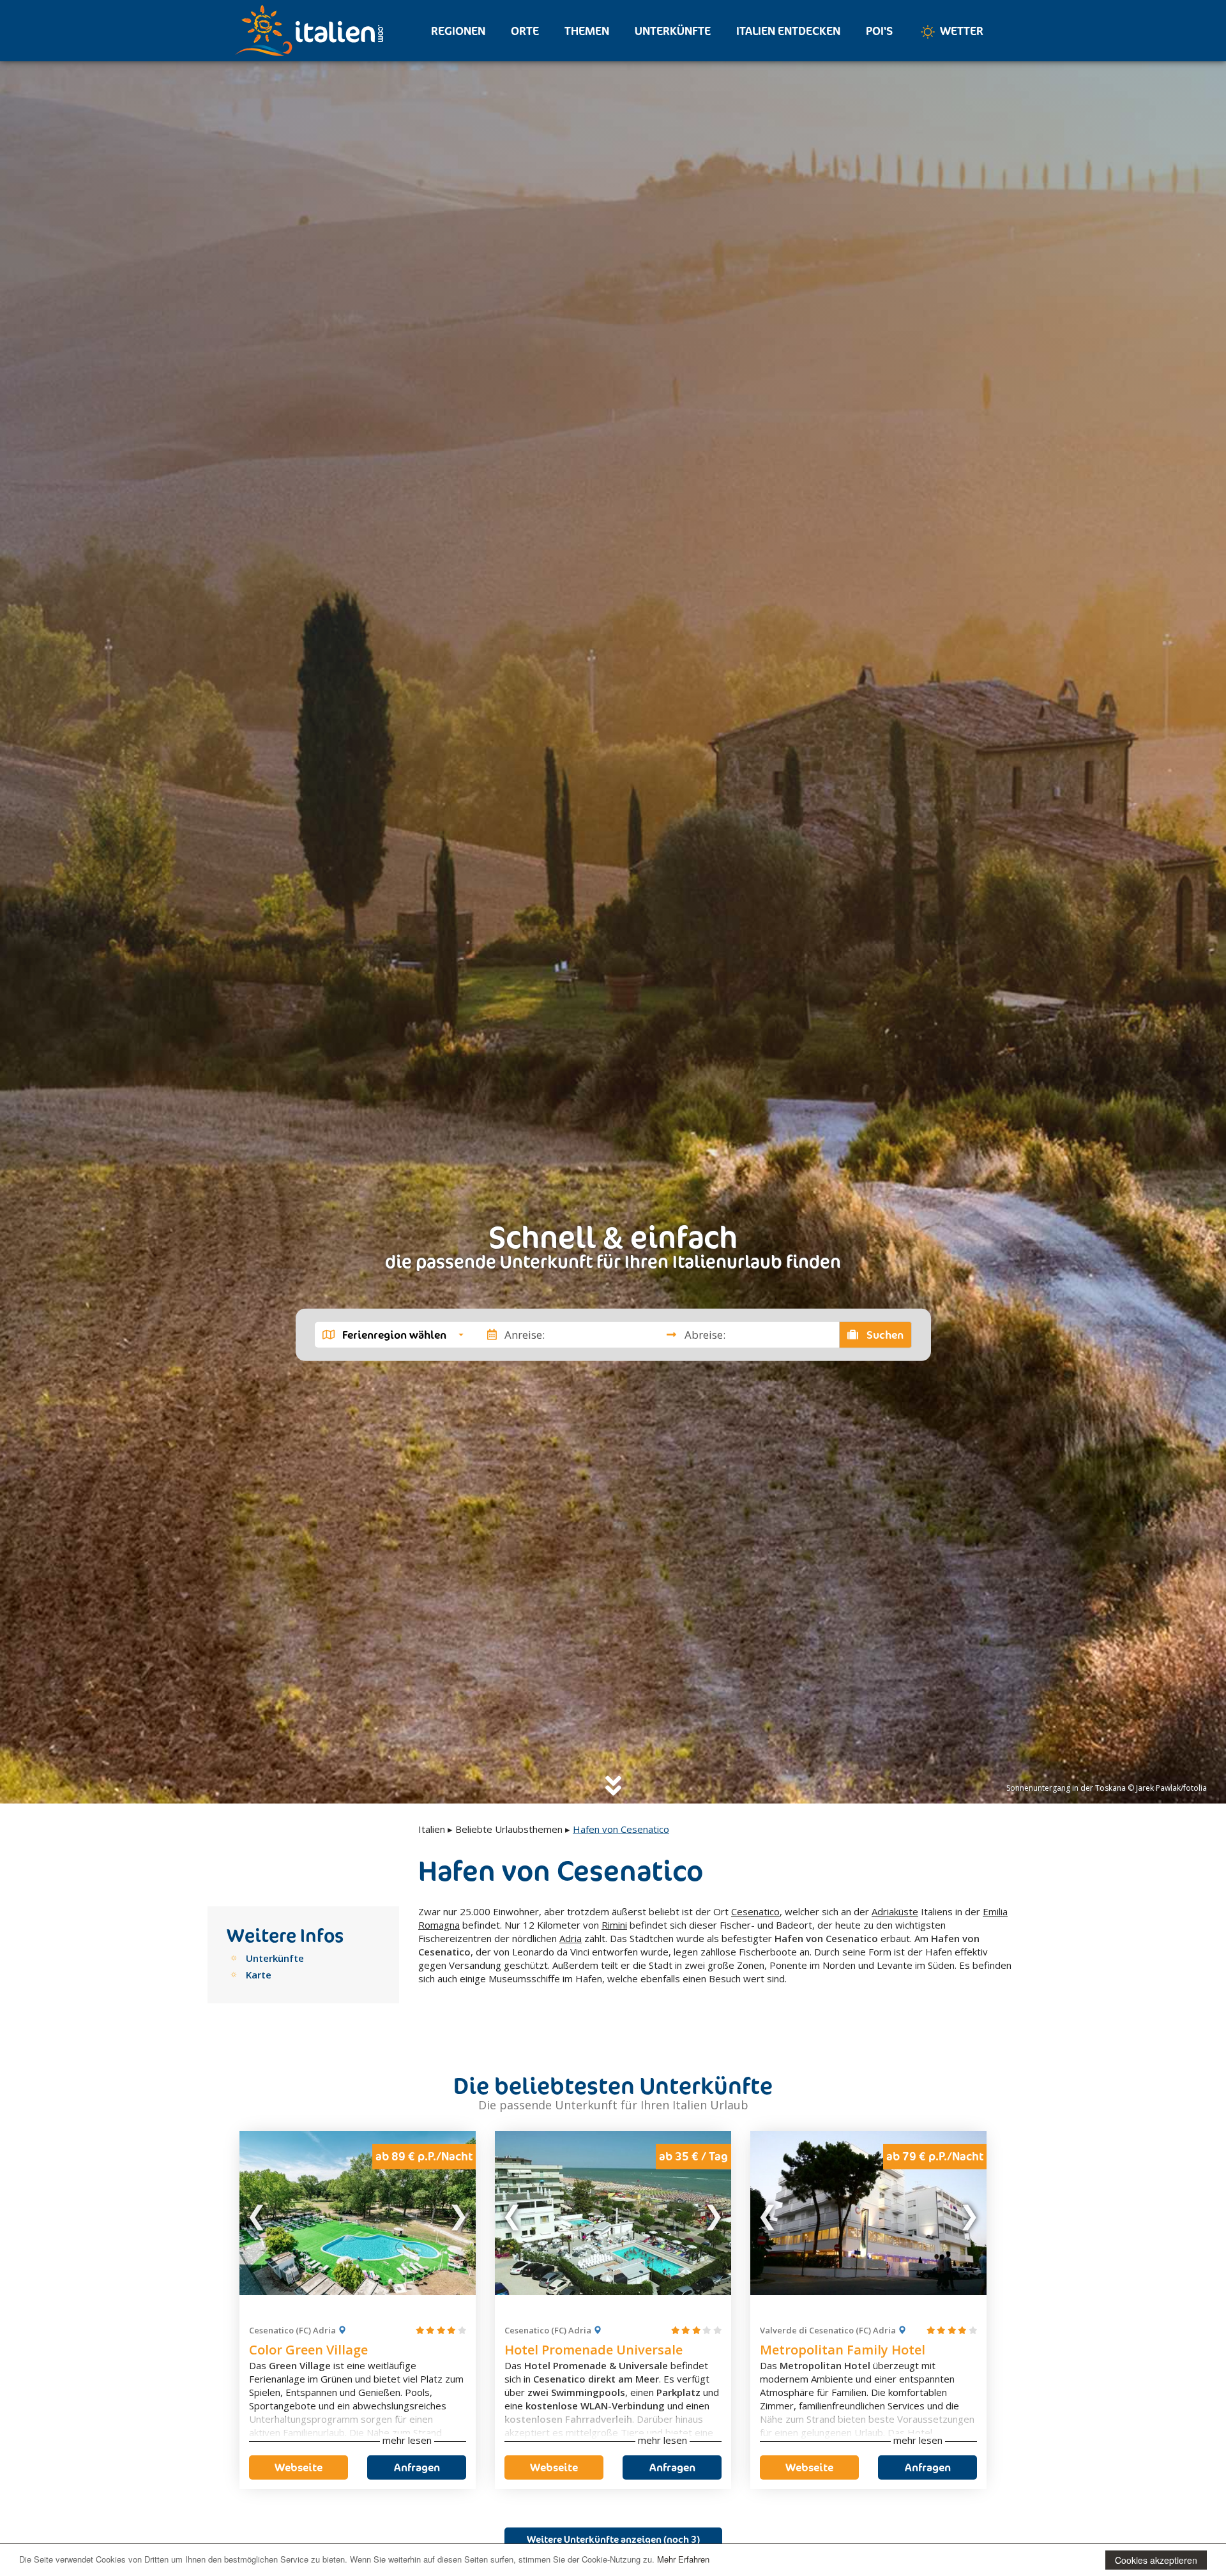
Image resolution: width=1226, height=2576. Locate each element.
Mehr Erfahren (683, 2559)
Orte (525, 31)
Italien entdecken (788, 31)
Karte (259, 1975)
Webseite (299, 2467)
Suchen (884, 1334)
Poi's (879, 31)
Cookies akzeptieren (1156, 2560)
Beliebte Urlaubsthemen (509, 1829)
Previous (257, 2213)
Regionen (458, 31)
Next (458, 2213)
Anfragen (417, 2467)
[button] (393, 1334)
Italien (432, 1829)
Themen (587, 31)
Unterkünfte (673, 31)
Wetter (960, 31)
